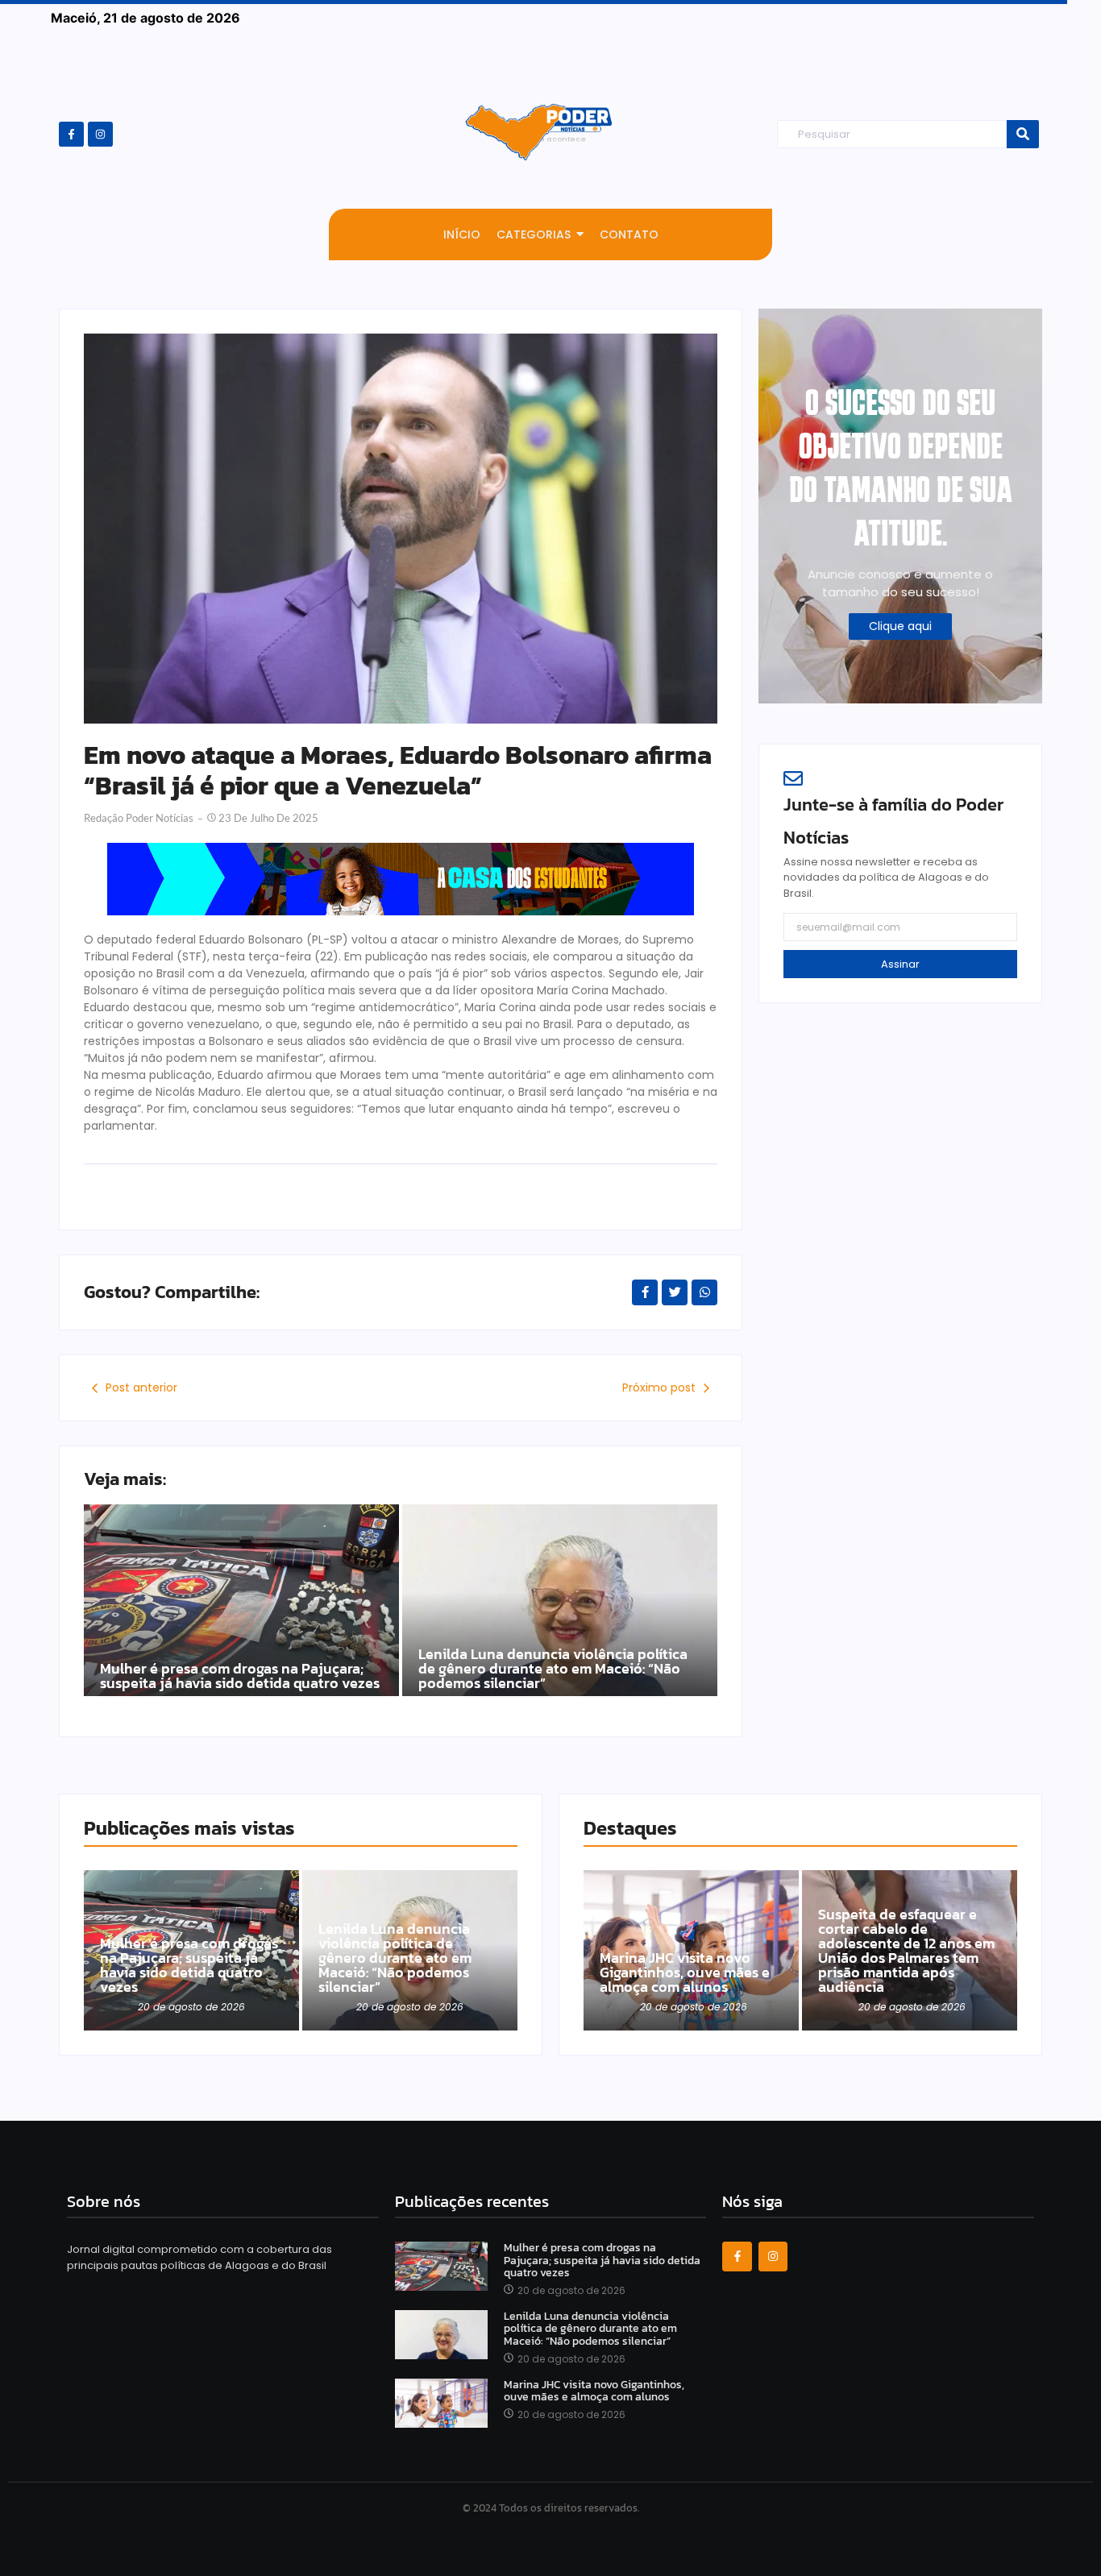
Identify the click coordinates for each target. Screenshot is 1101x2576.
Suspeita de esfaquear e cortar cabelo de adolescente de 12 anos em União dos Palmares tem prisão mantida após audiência (906, 1951)
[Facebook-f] (71, 134)
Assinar (900, 964)
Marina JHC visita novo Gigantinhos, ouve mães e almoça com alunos (685, 1972)
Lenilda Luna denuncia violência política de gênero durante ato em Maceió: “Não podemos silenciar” (553, 1669)
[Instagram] (100, 134)
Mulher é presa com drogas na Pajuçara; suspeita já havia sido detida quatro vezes (240, 1676)
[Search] (1023, 134)
